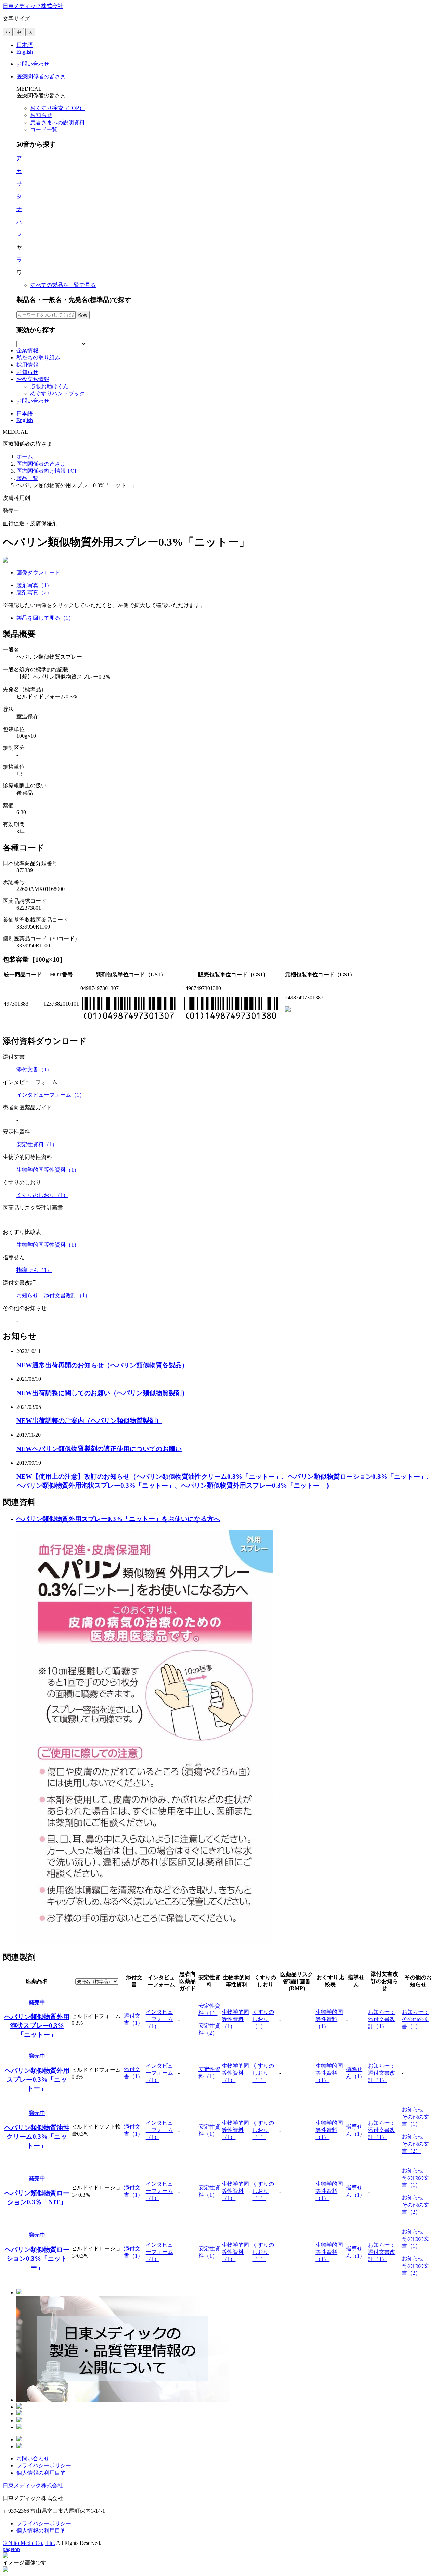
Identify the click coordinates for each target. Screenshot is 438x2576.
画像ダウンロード (38, 573)
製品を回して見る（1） (45, 618)
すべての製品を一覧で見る (63, 285)
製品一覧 (27, 478)
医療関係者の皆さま (41, 464)
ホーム (25, 457)
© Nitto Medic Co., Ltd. (29, 2543)
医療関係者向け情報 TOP (47, 471)
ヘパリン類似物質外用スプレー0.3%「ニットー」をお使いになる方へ (118, 1519)
